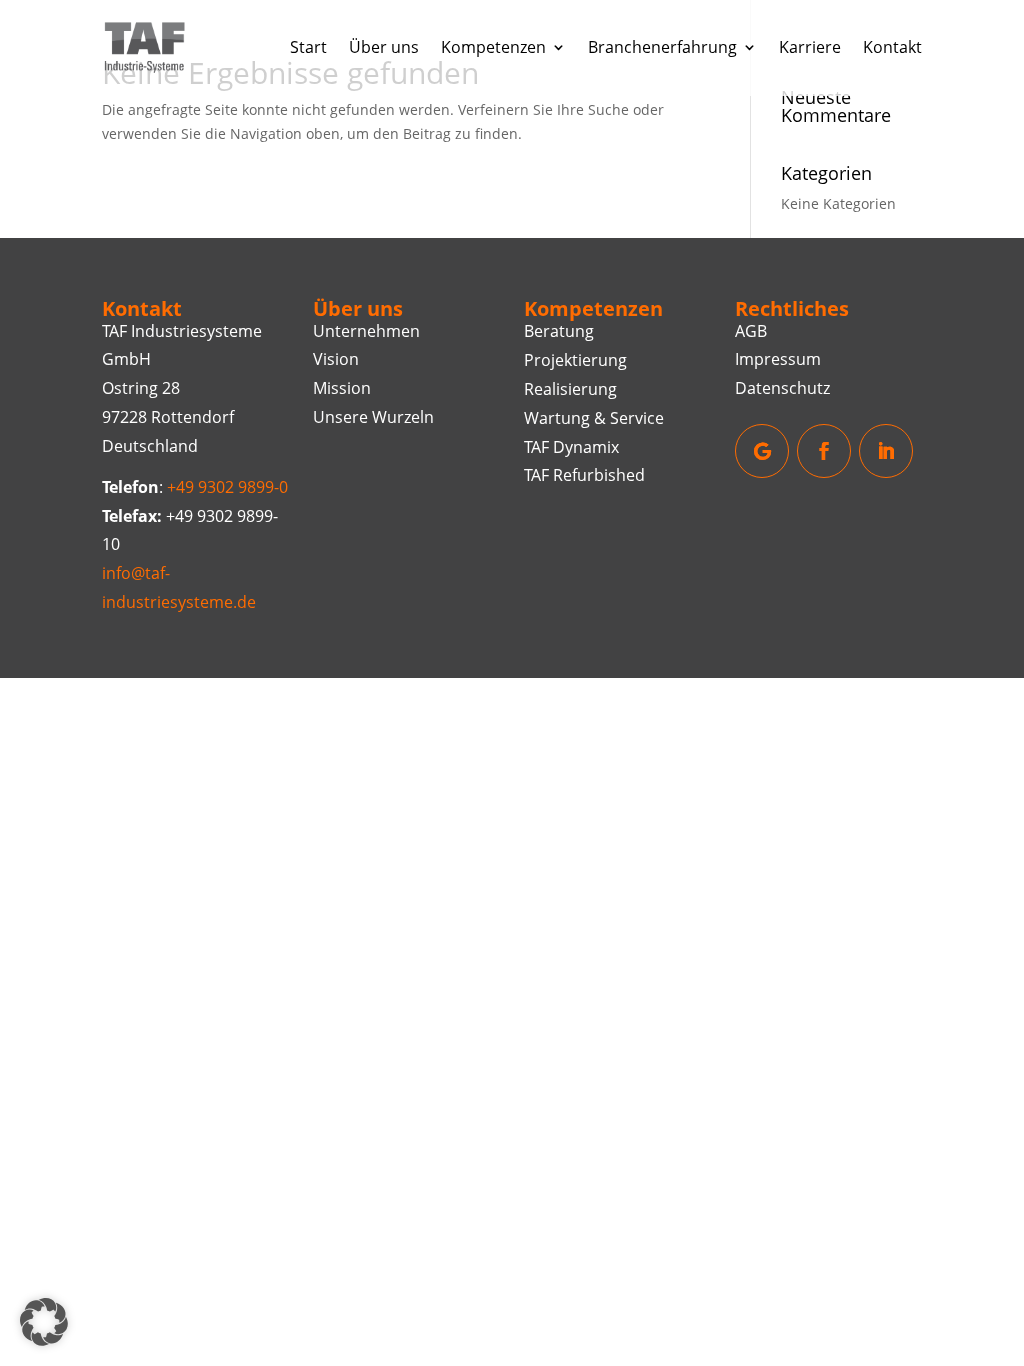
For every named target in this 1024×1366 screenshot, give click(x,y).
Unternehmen (366, 331)
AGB (751, 331)
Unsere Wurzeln (373, 417)
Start (308, 47)
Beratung (559, 331)
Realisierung (570, 389)
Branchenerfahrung (662, 47)
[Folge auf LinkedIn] (886, 451)
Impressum (778, 359)
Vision (336, 359)
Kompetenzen (493, 47)
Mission (342, 388)
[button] (44, 1322)
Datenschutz (782, 388)
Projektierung (575, 360)
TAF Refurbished (584, 475)
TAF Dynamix (571, 447)
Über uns (384, 47)
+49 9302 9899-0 (227, 487)
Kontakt (892, 47)
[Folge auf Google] (762, 451)
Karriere (810, 47)
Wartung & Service (594, 418)
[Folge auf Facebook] (824, 451)
